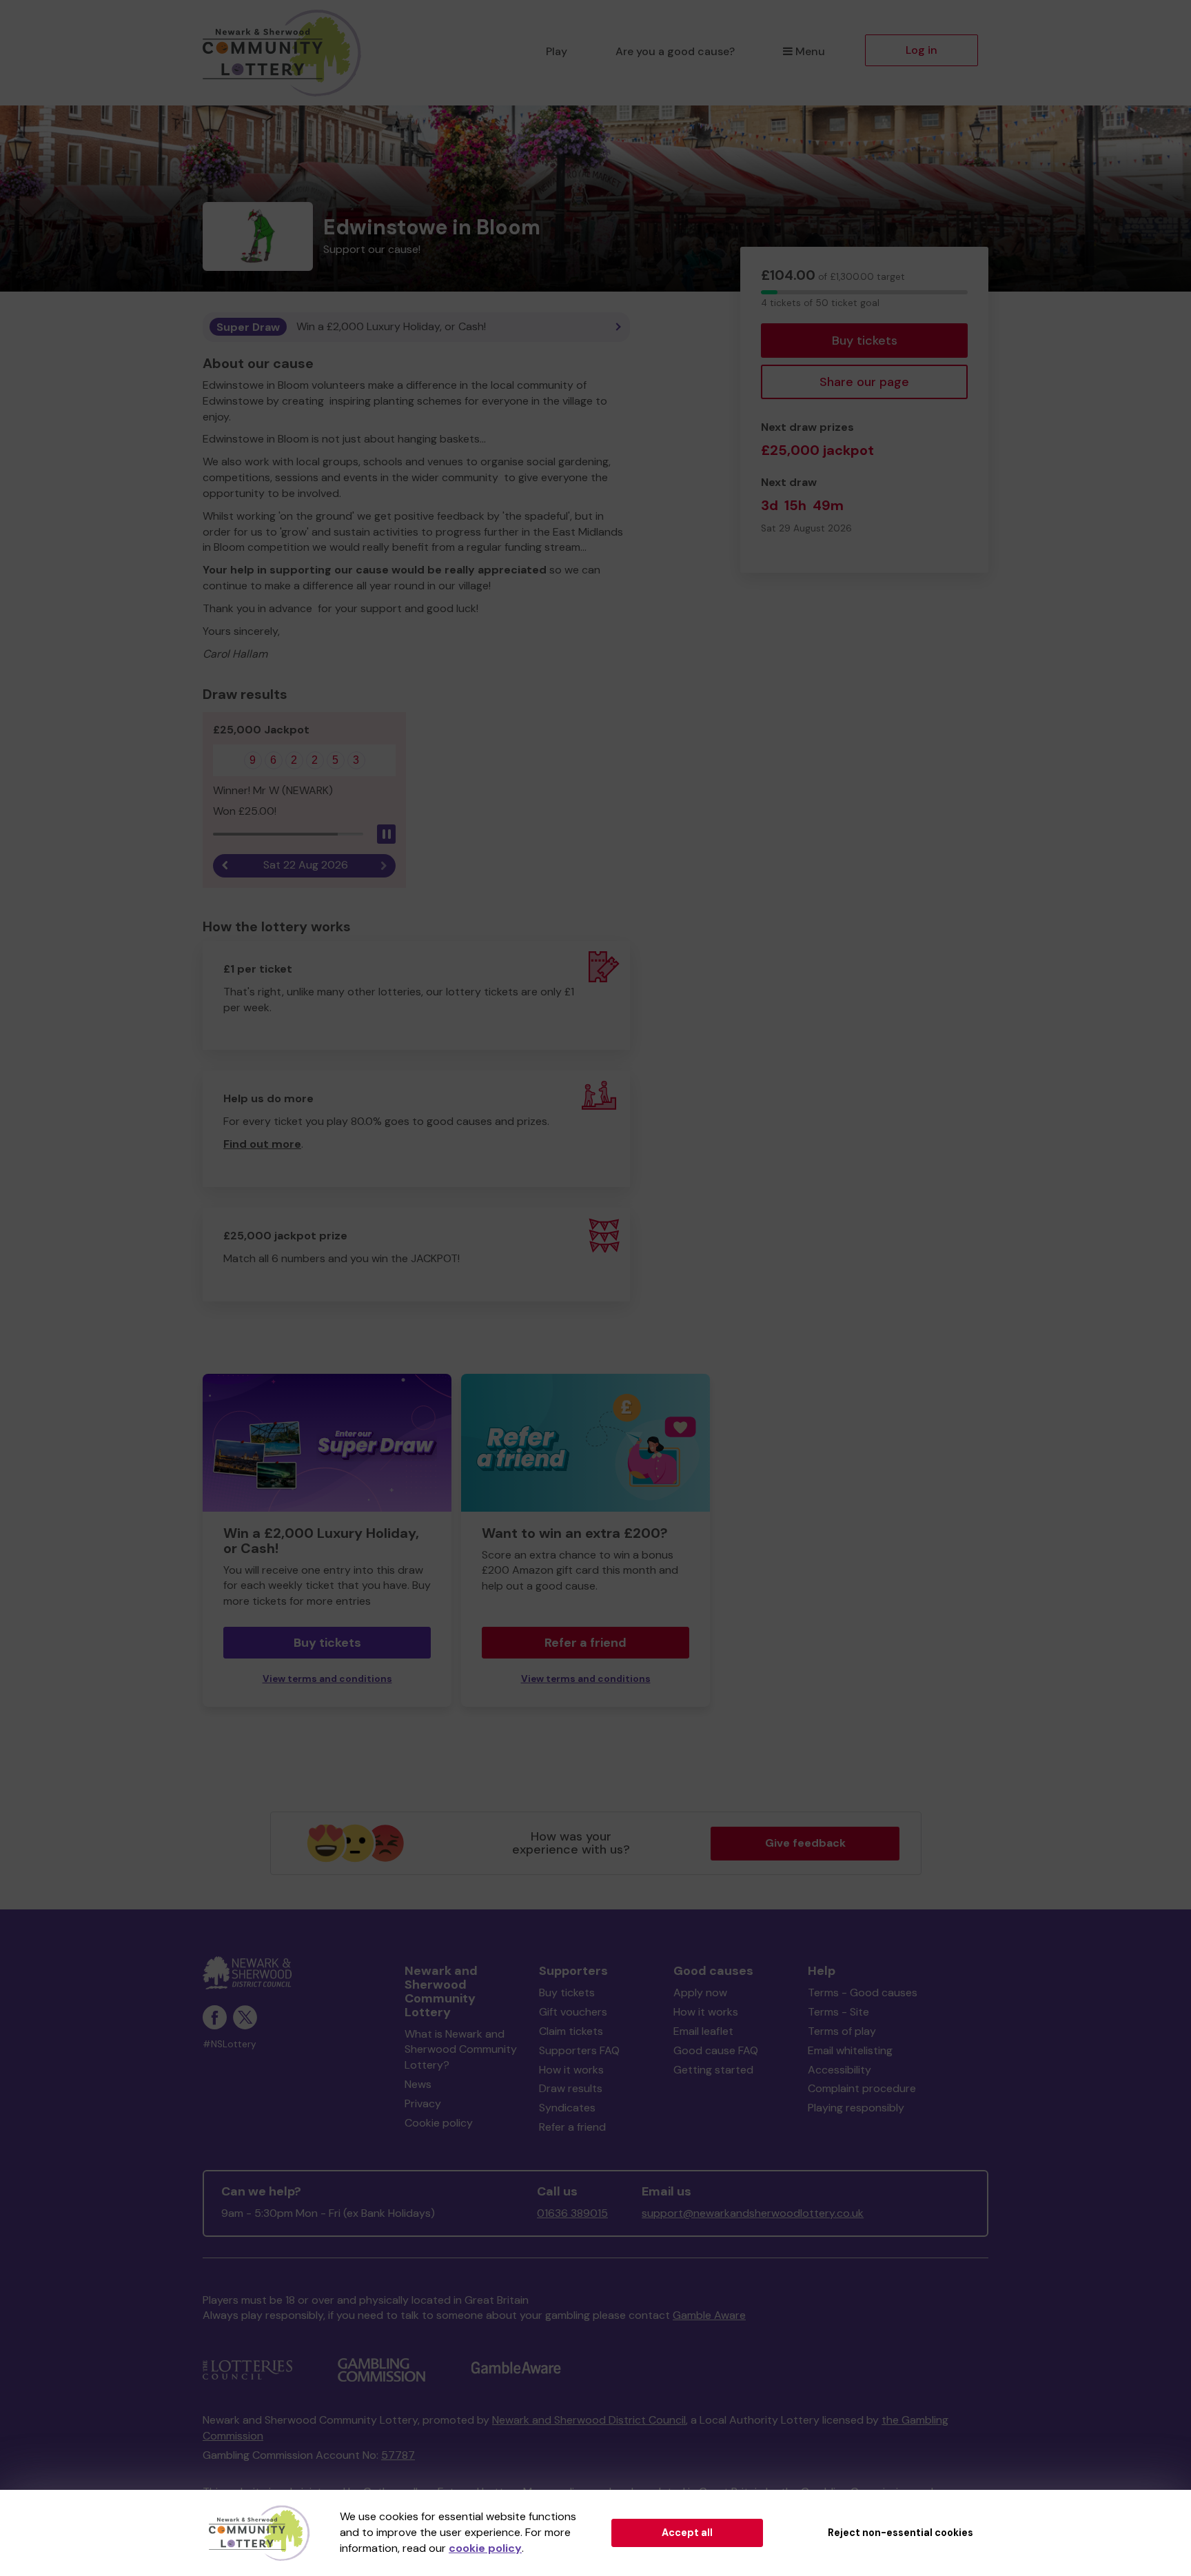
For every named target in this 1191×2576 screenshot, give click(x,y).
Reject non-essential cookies (900, 2533)
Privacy (423, 2103)
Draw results (571, 2088)
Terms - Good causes (863, 1992)
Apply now (700, 1992)
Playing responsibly (856, 2108)
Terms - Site (838, 2012)
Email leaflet (703, 2031)
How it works (571, 2070)
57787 (398, 2455)
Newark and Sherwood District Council (589, 2420)
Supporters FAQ (579, 2050)
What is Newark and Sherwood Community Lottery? (461, 2050)
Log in (922, 50)
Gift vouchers (573, 2012)
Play (557, 51)
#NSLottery (230, 2044)
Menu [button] (810, 51)
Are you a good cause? (675, 51)
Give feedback (805, 1843)
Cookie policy (439, 2123)
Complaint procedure (862, 2088)
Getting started (713, 2070)
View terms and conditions (327, 1679)
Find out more (262, 1144)
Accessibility (839, 2070)
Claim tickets (571, 2031)
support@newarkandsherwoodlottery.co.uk (753, 2213)
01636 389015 (572, 2213)
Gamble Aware (709, 2315)
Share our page (864, 382)
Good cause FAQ (716, 2050)
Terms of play (842, 2031)
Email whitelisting (850, 2050)
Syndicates (567, 2108)
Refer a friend (586, 1643)
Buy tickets (865, 341)
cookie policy (485, 2548)
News (418, 2084)
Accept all (687, 2533)
